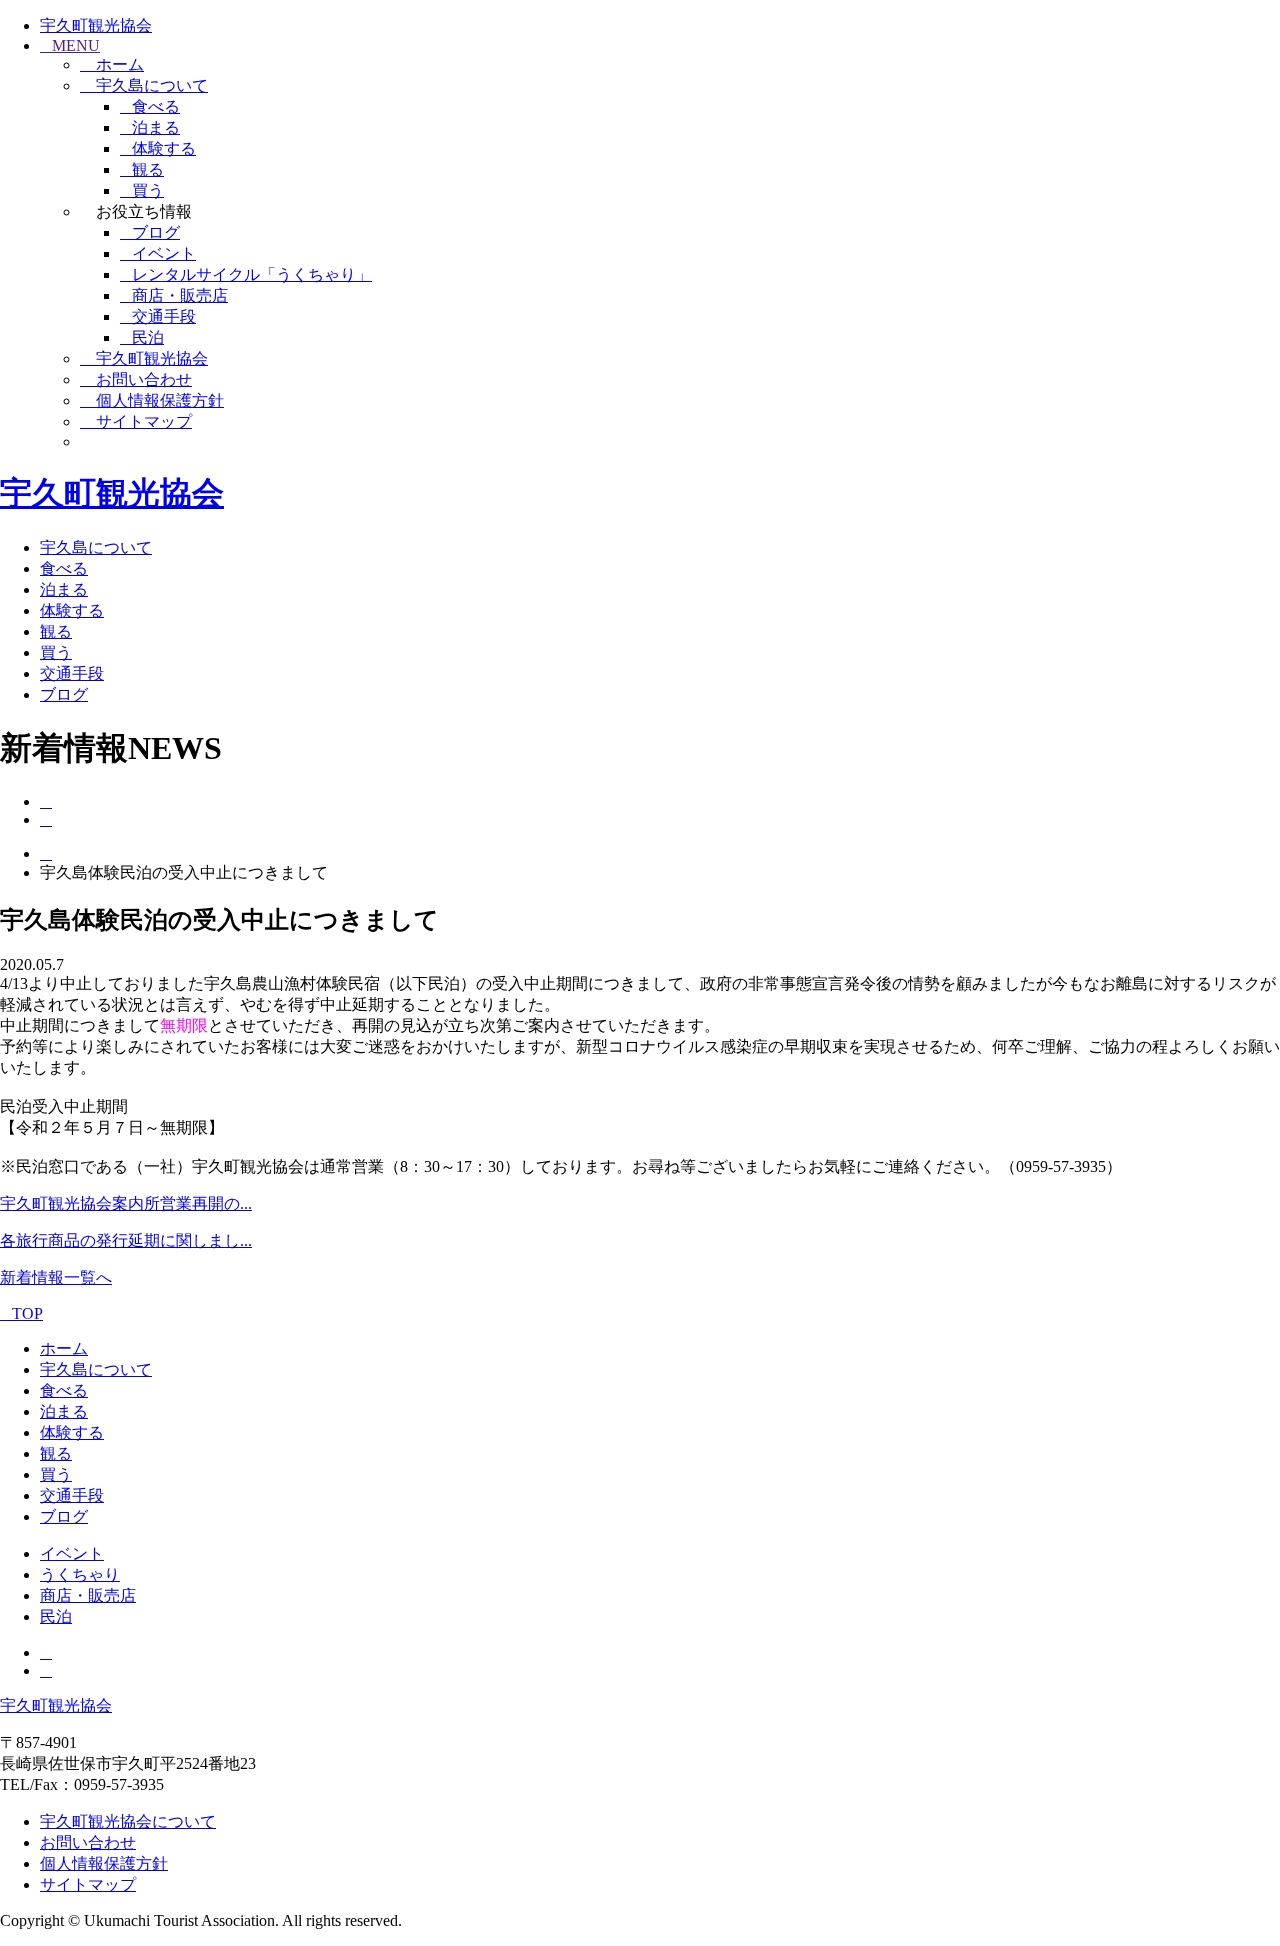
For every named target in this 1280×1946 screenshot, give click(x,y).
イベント (164, 253)
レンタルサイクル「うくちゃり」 (252, 274)
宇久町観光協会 (96, 25)
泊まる (156, 127)
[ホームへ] (46, 853)
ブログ (156, 232)
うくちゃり (80, 1574)
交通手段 (164, 316)
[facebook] (46, 801)
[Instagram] (46, 819)
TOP (27, 1313)
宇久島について (96, 547)
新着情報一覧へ (56, 1277)
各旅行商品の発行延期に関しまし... (126, 1240)
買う (148, 190)
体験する (164, 148)
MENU (76, 45)
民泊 (148, 337)
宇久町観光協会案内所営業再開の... (126, 1203)
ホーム (64, 1348)
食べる (156, 106)
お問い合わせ (88, 1842)
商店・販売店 (180, 295)
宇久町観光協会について (128, 1821)
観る (148, 169)
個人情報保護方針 (104, 1863)
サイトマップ (88, 1884)
